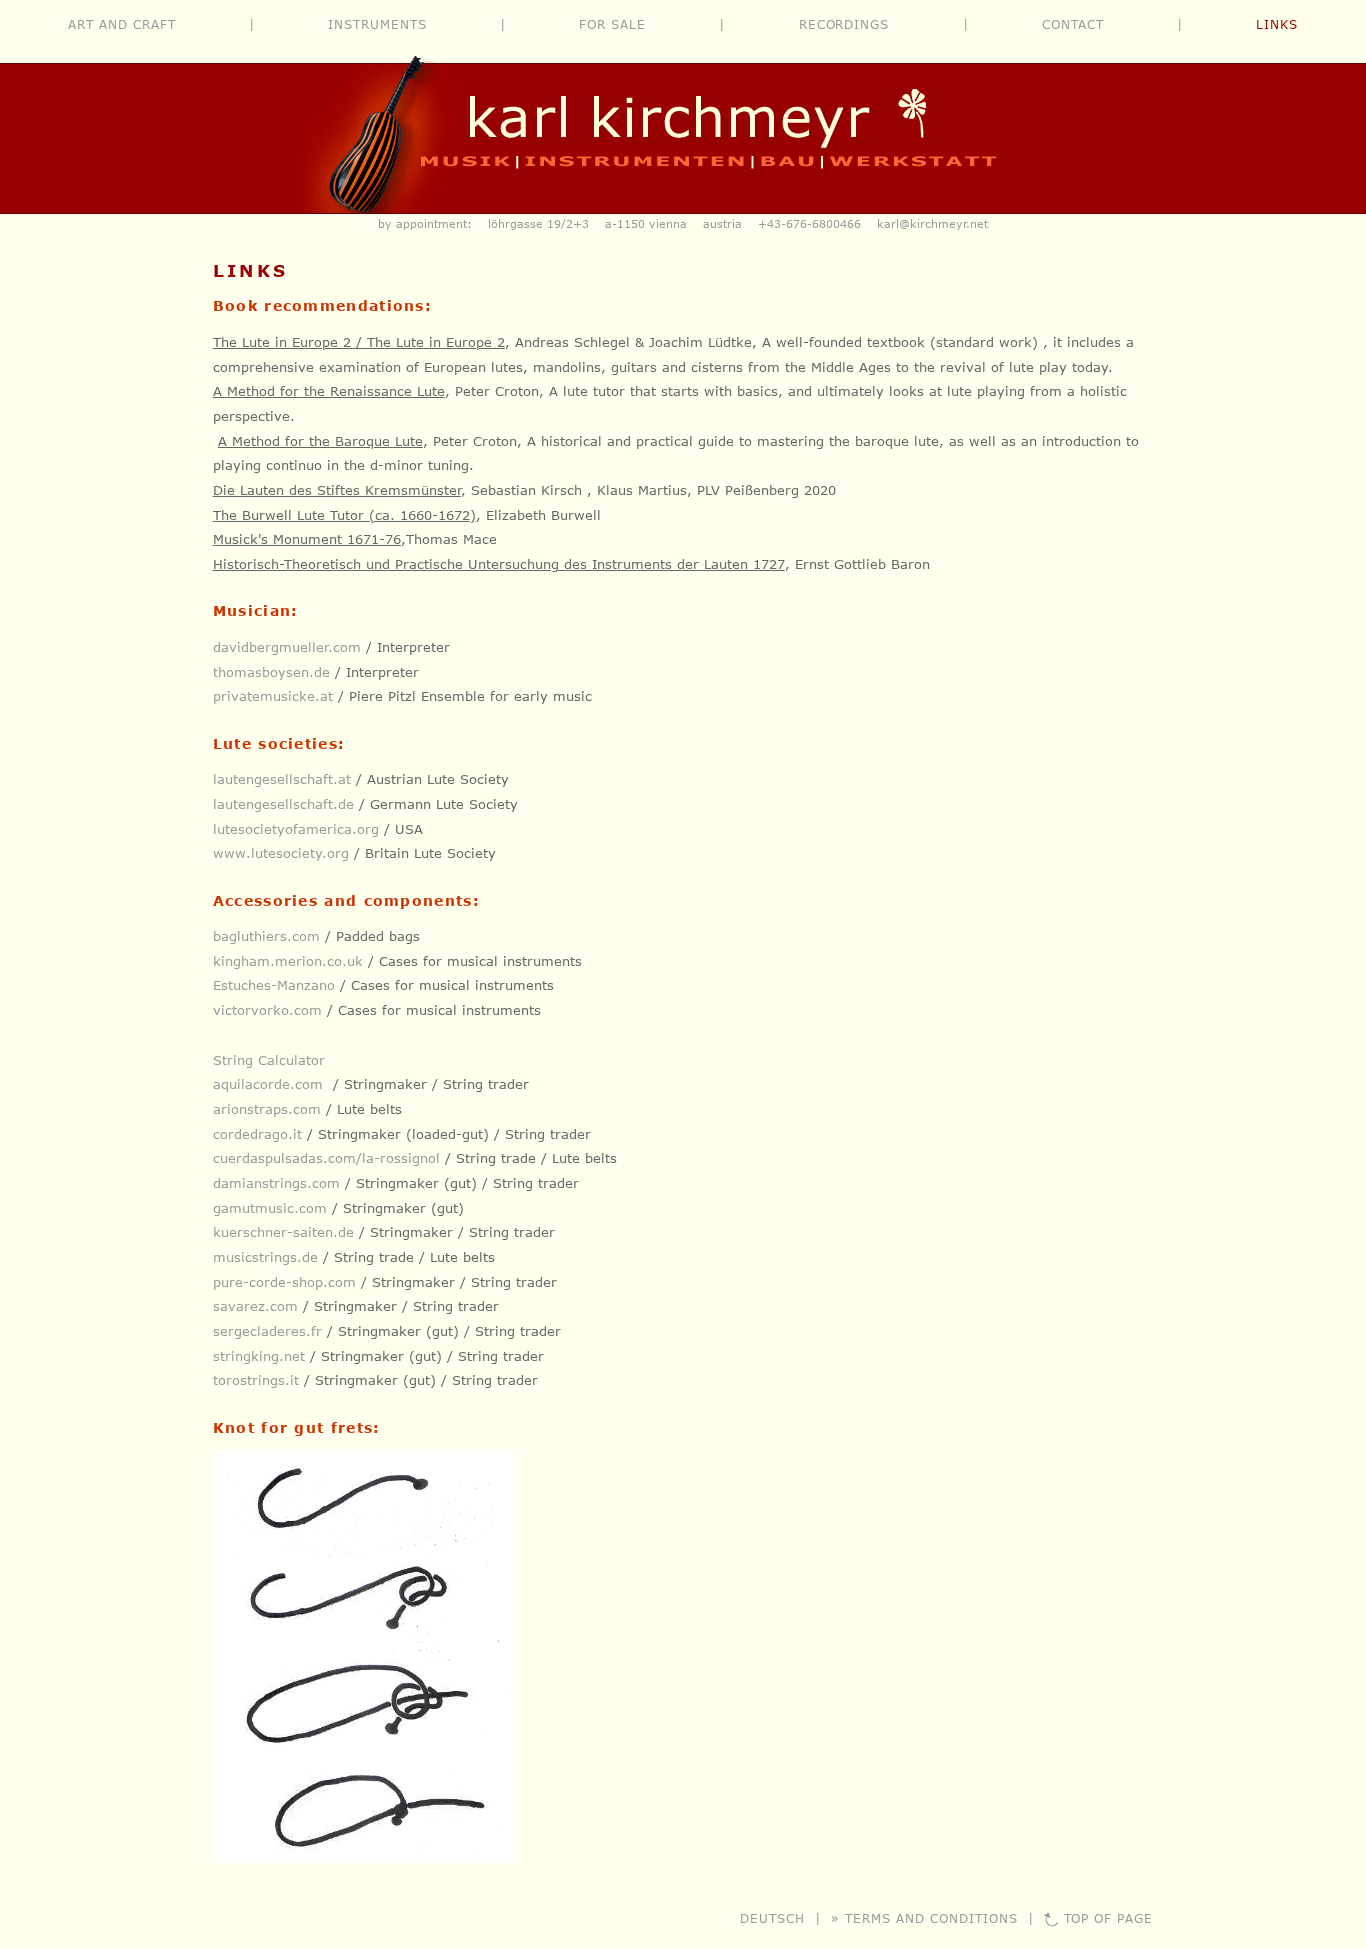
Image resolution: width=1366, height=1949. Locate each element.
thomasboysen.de (271, 672)
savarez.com (255, 1306)
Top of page (1109, 1918)
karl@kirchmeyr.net (932, 223)
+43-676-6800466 (809, 223)
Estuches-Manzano (274, 985)
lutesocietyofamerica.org (296, 829)
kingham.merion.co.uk (288, 961)
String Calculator (269, 1060)
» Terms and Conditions (924, 1918)
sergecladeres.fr (267, 1331)
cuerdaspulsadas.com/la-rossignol (326, 1158)
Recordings (844, 24)
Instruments (377, 24)
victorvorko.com (267, 1010)
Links (1277, 24)
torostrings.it (256, 1380)
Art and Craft (122, 24)
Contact (1073, 24)
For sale (612, 24)
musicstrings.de (265, 1257)
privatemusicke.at (273, 696)
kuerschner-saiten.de (283, 1232)
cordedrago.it (257, 1134)
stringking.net (259, 1356)
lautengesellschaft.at (282, 779)
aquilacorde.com (268, 1084)
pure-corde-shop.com (284, 1282)
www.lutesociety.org (281, 853)
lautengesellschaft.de (283, 804)
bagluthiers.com (266, 936)
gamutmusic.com (270, 1208)
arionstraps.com (267, 1109)
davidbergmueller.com (287, 647)
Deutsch (772, 1918)
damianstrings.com (276, 1183)
